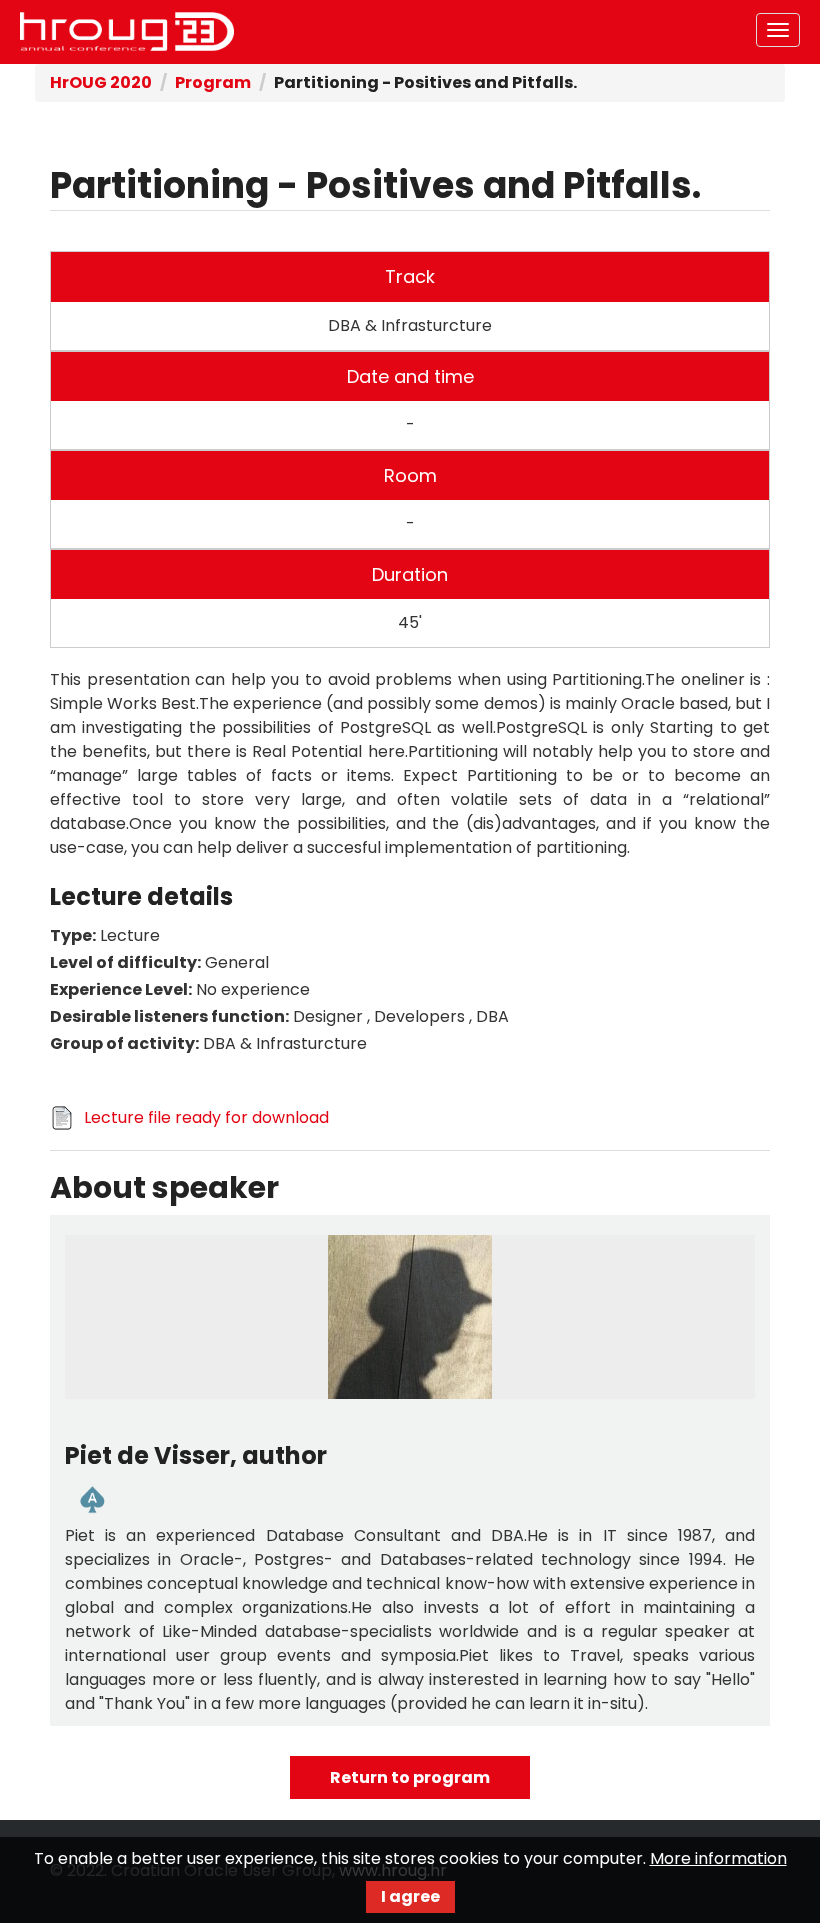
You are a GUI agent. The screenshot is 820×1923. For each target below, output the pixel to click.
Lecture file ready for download (206, 1117)
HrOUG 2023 (127, 32)
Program (213, 82)
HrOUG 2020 (101, 82)
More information (718, 1858)
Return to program (410, 1777)
